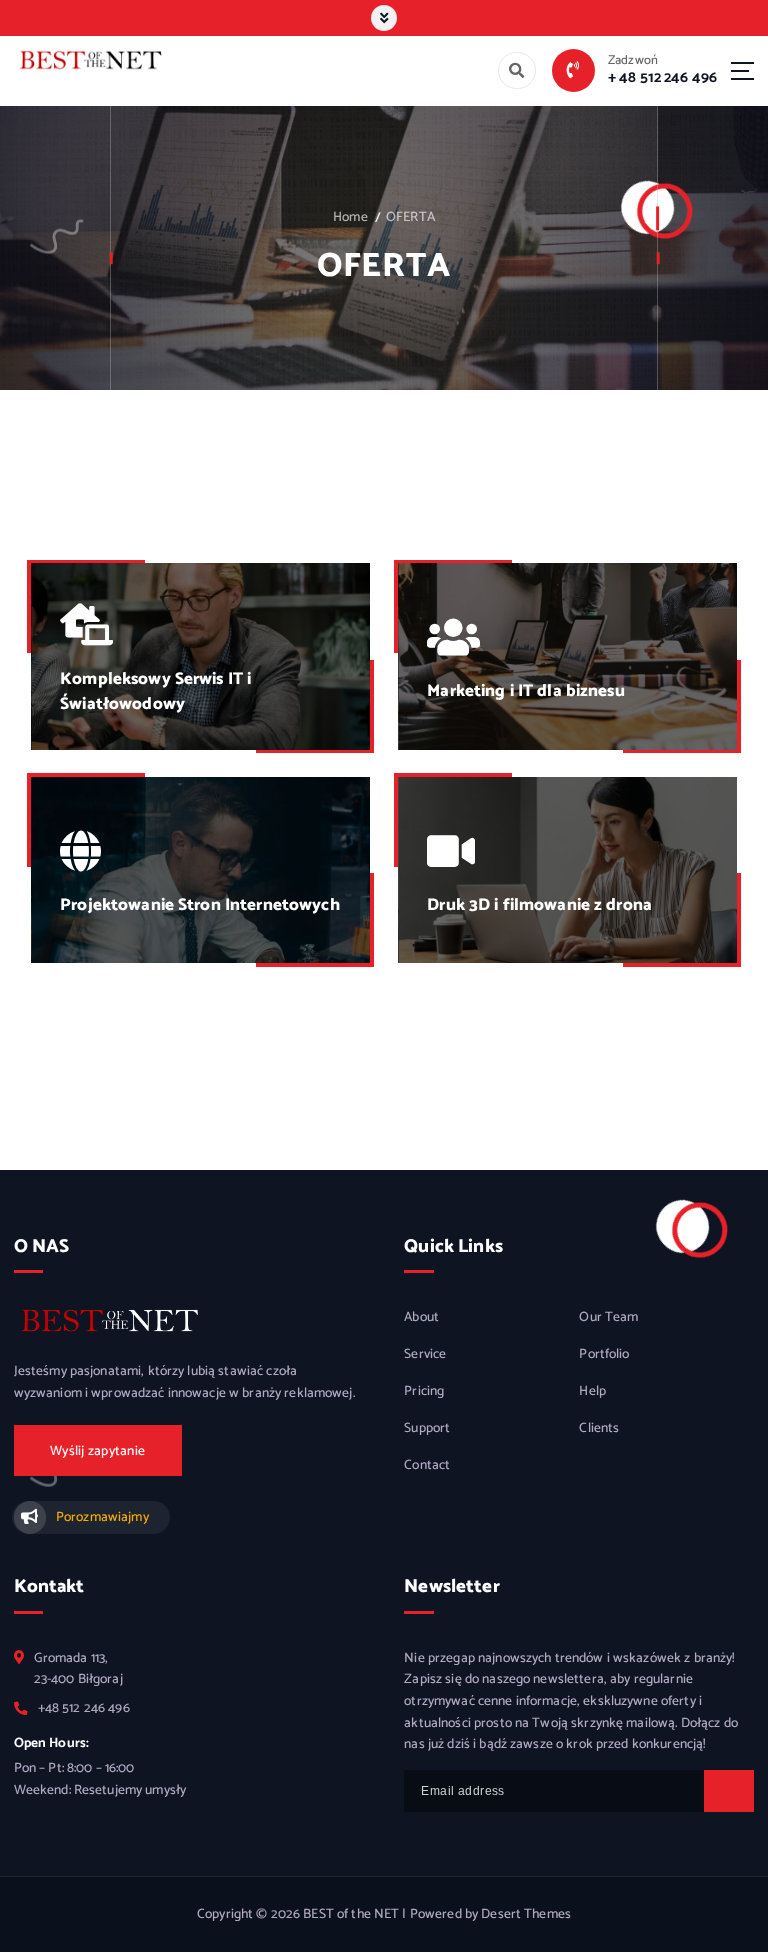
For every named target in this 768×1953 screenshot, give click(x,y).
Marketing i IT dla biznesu (526, 691)
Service (425, 1354)
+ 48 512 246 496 (662, 77)
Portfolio (604, 1354)
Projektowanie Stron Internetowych (199, 905)
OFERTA (410, 217)
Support (427, 1428)
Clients (599, 1428)
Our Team (608, 1317)
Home (350, 217)
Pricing (424, 1391)
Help (592, 1391)
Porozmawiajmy (102, 1517)
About (421, 1317)
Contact (427, 1465)
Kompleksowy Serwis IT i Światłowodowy (155, 691)
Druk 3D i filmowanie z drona (539, 905)
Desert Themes (526, 1914)
